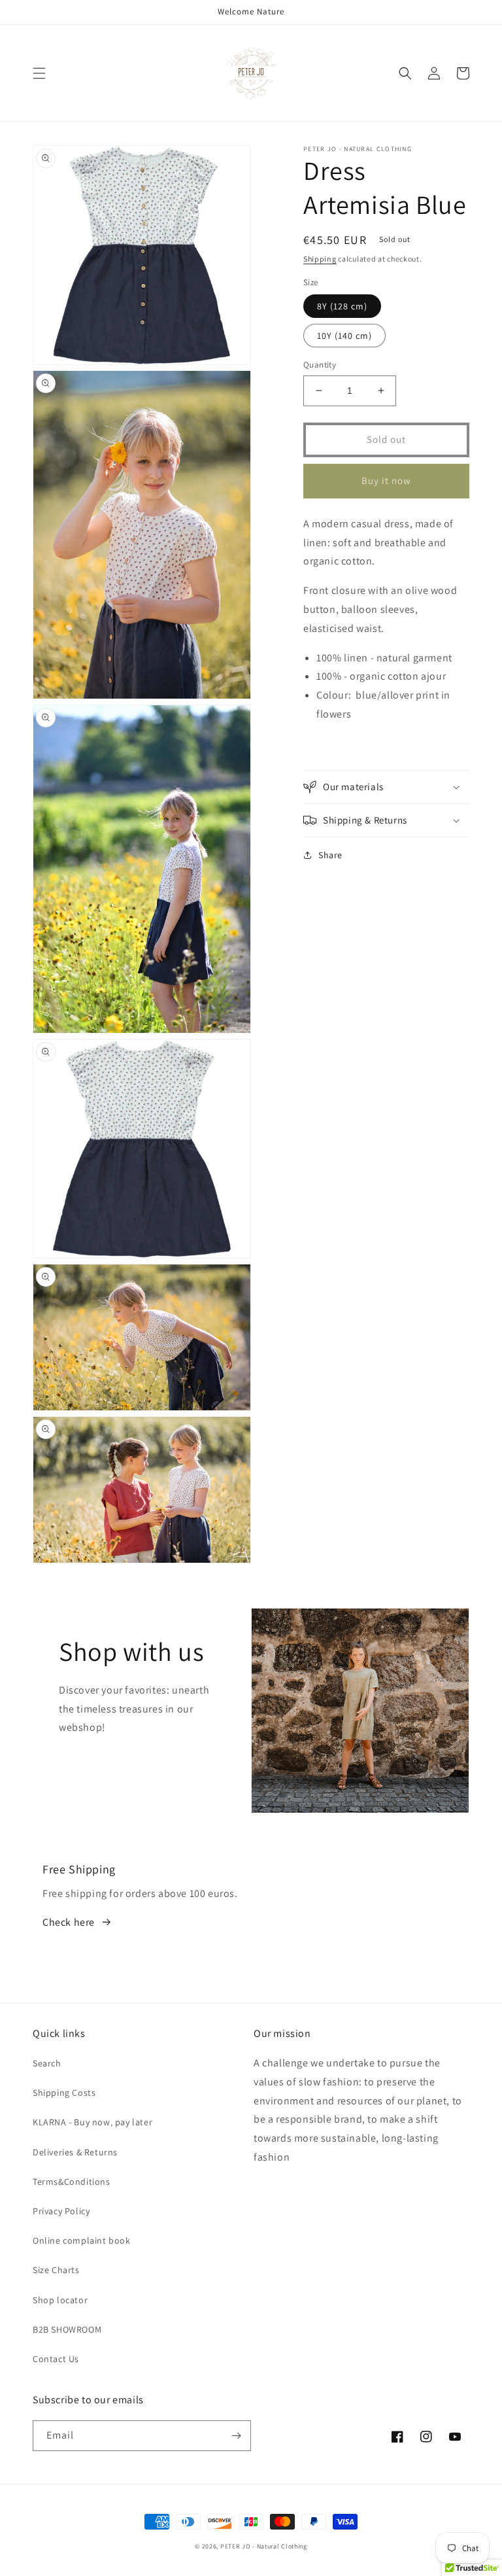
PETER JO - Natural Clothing (264, 2546)
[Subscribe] (236, 2436)
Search (47, 2063)
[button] (39, 73)
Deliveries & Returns (75, 2152)
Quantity (320, 365)
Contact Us (56, 2359)
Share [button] (330, 855)
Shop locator (60, 2300)
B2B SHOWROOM (67, 2329)
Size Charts (56, 2270)
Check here (69, 1922)
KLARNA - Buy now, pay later (92, 2122)
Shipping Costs (64, 2093)
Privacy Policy (61, 2211)
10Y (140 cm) (344, 336)
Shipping (320, 259)
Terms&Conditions (72, 2182)
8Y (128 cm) (342, 306)
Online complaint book (82, 2240)
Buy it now (386, 480)
